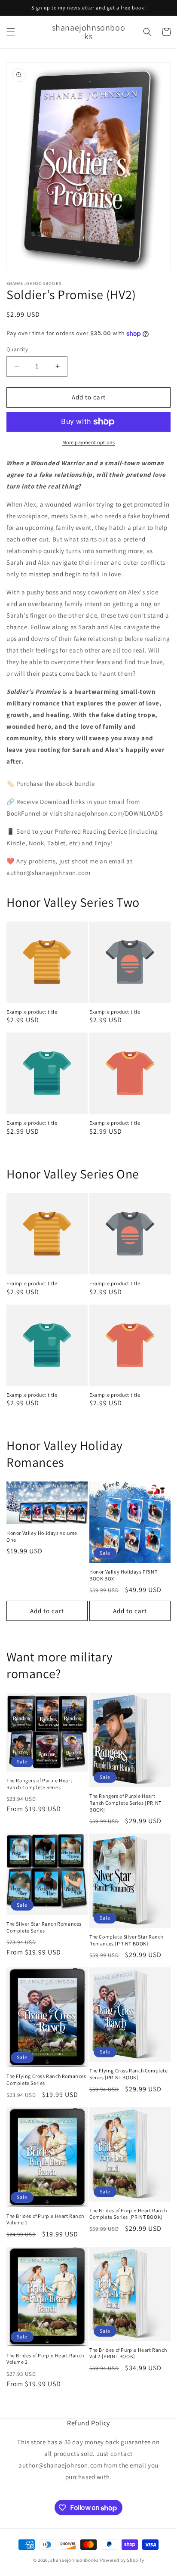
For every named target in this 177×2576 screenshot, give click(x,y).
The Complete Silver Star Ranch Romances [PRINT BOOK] (126, 1940)
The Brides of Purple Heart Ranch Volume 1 (45, 2219)
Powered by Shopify (122, 2560)
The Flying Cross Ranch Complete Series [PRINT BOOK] (129, 2074)
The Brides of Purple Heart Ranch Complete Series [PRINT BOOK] (128, 2214)
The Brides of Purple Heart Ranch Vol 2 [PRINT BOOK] (128, 2353)
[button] (11, 32)
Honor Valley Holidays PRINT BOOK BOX (123, 1575)
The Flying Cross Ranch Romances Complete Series (46, 2080)
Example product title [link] (32, 1012)
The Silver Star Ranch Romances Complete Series (44, 1927)
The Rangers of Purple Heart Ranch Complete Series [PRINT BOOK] (125, 1803)
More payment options (89, 442)
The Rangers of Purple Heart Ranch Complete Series (39, 1784)
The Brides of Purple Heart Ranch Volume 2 (45, 2359)
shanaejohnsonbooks (75, 2560)
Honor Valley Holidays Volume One (42, 1536)
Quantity (17, 349)
